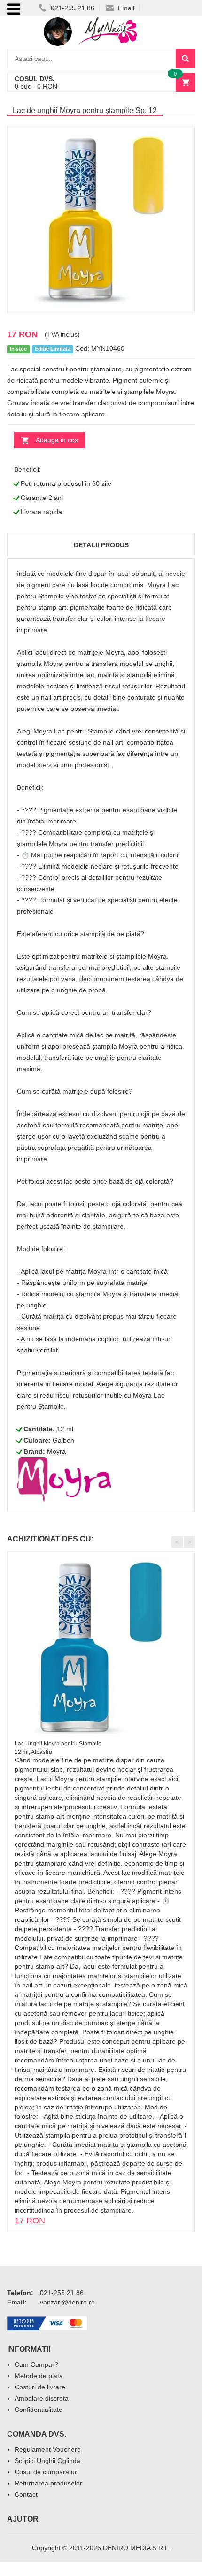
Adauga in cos (57, 440)
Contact (26, 2494)
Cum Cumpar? (36, 2364)
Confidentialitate (39, 2410)
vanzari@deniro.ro (67, 2302)
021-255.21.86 (72, 8)
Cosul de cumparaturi (47, 2472)
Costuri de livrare (40, 2387)
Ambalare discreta (42, 2398)
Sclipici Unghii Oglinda (47, 2461)
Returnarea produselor (48, 2483)
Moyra (56, 1451)
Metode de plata (39, 2376)
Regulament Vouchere (48, 2449)
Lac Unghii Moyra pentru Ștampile (58, 1744)
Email (125, 8)
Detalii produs (101, 545)
